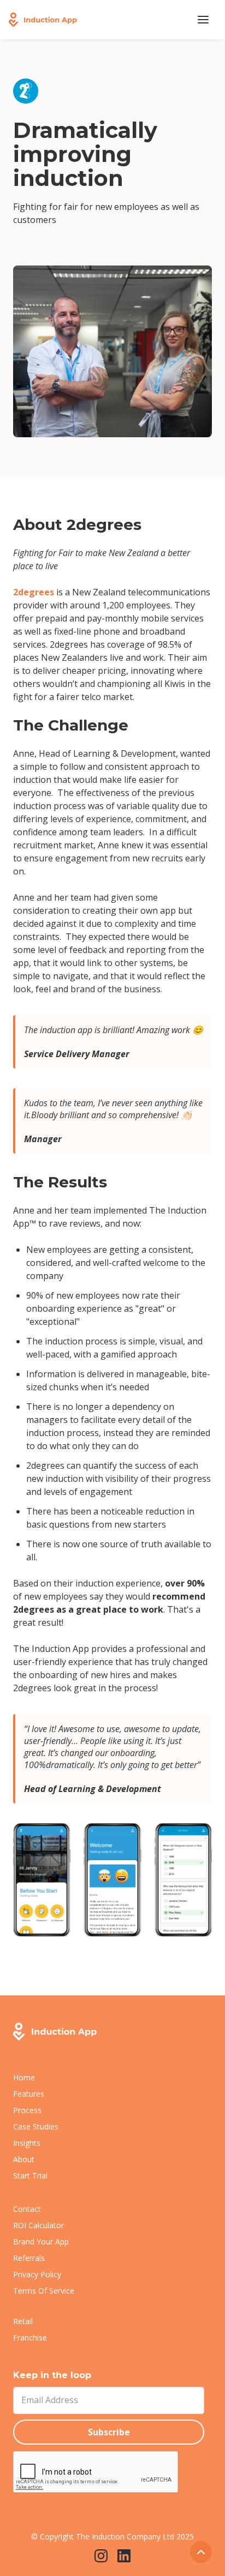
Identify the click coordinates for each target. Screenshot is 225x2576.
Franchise (30, 2337)
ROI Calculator (39, 2225)
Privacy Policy (37, 2274)
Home (24, 2077)
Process (27, 2110)
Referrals (29, 2258)
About (24, 2159)
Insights (27, 2143)
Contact (27, 2209)
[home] (43, 20)
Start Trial (30, 2176)
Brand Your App (41, 2242)
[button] (203, 20)
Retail (23, 2321)
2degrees (34, 592)
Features (29, 2094)
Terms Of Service (44, 2291)
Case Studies (36, 2126)
